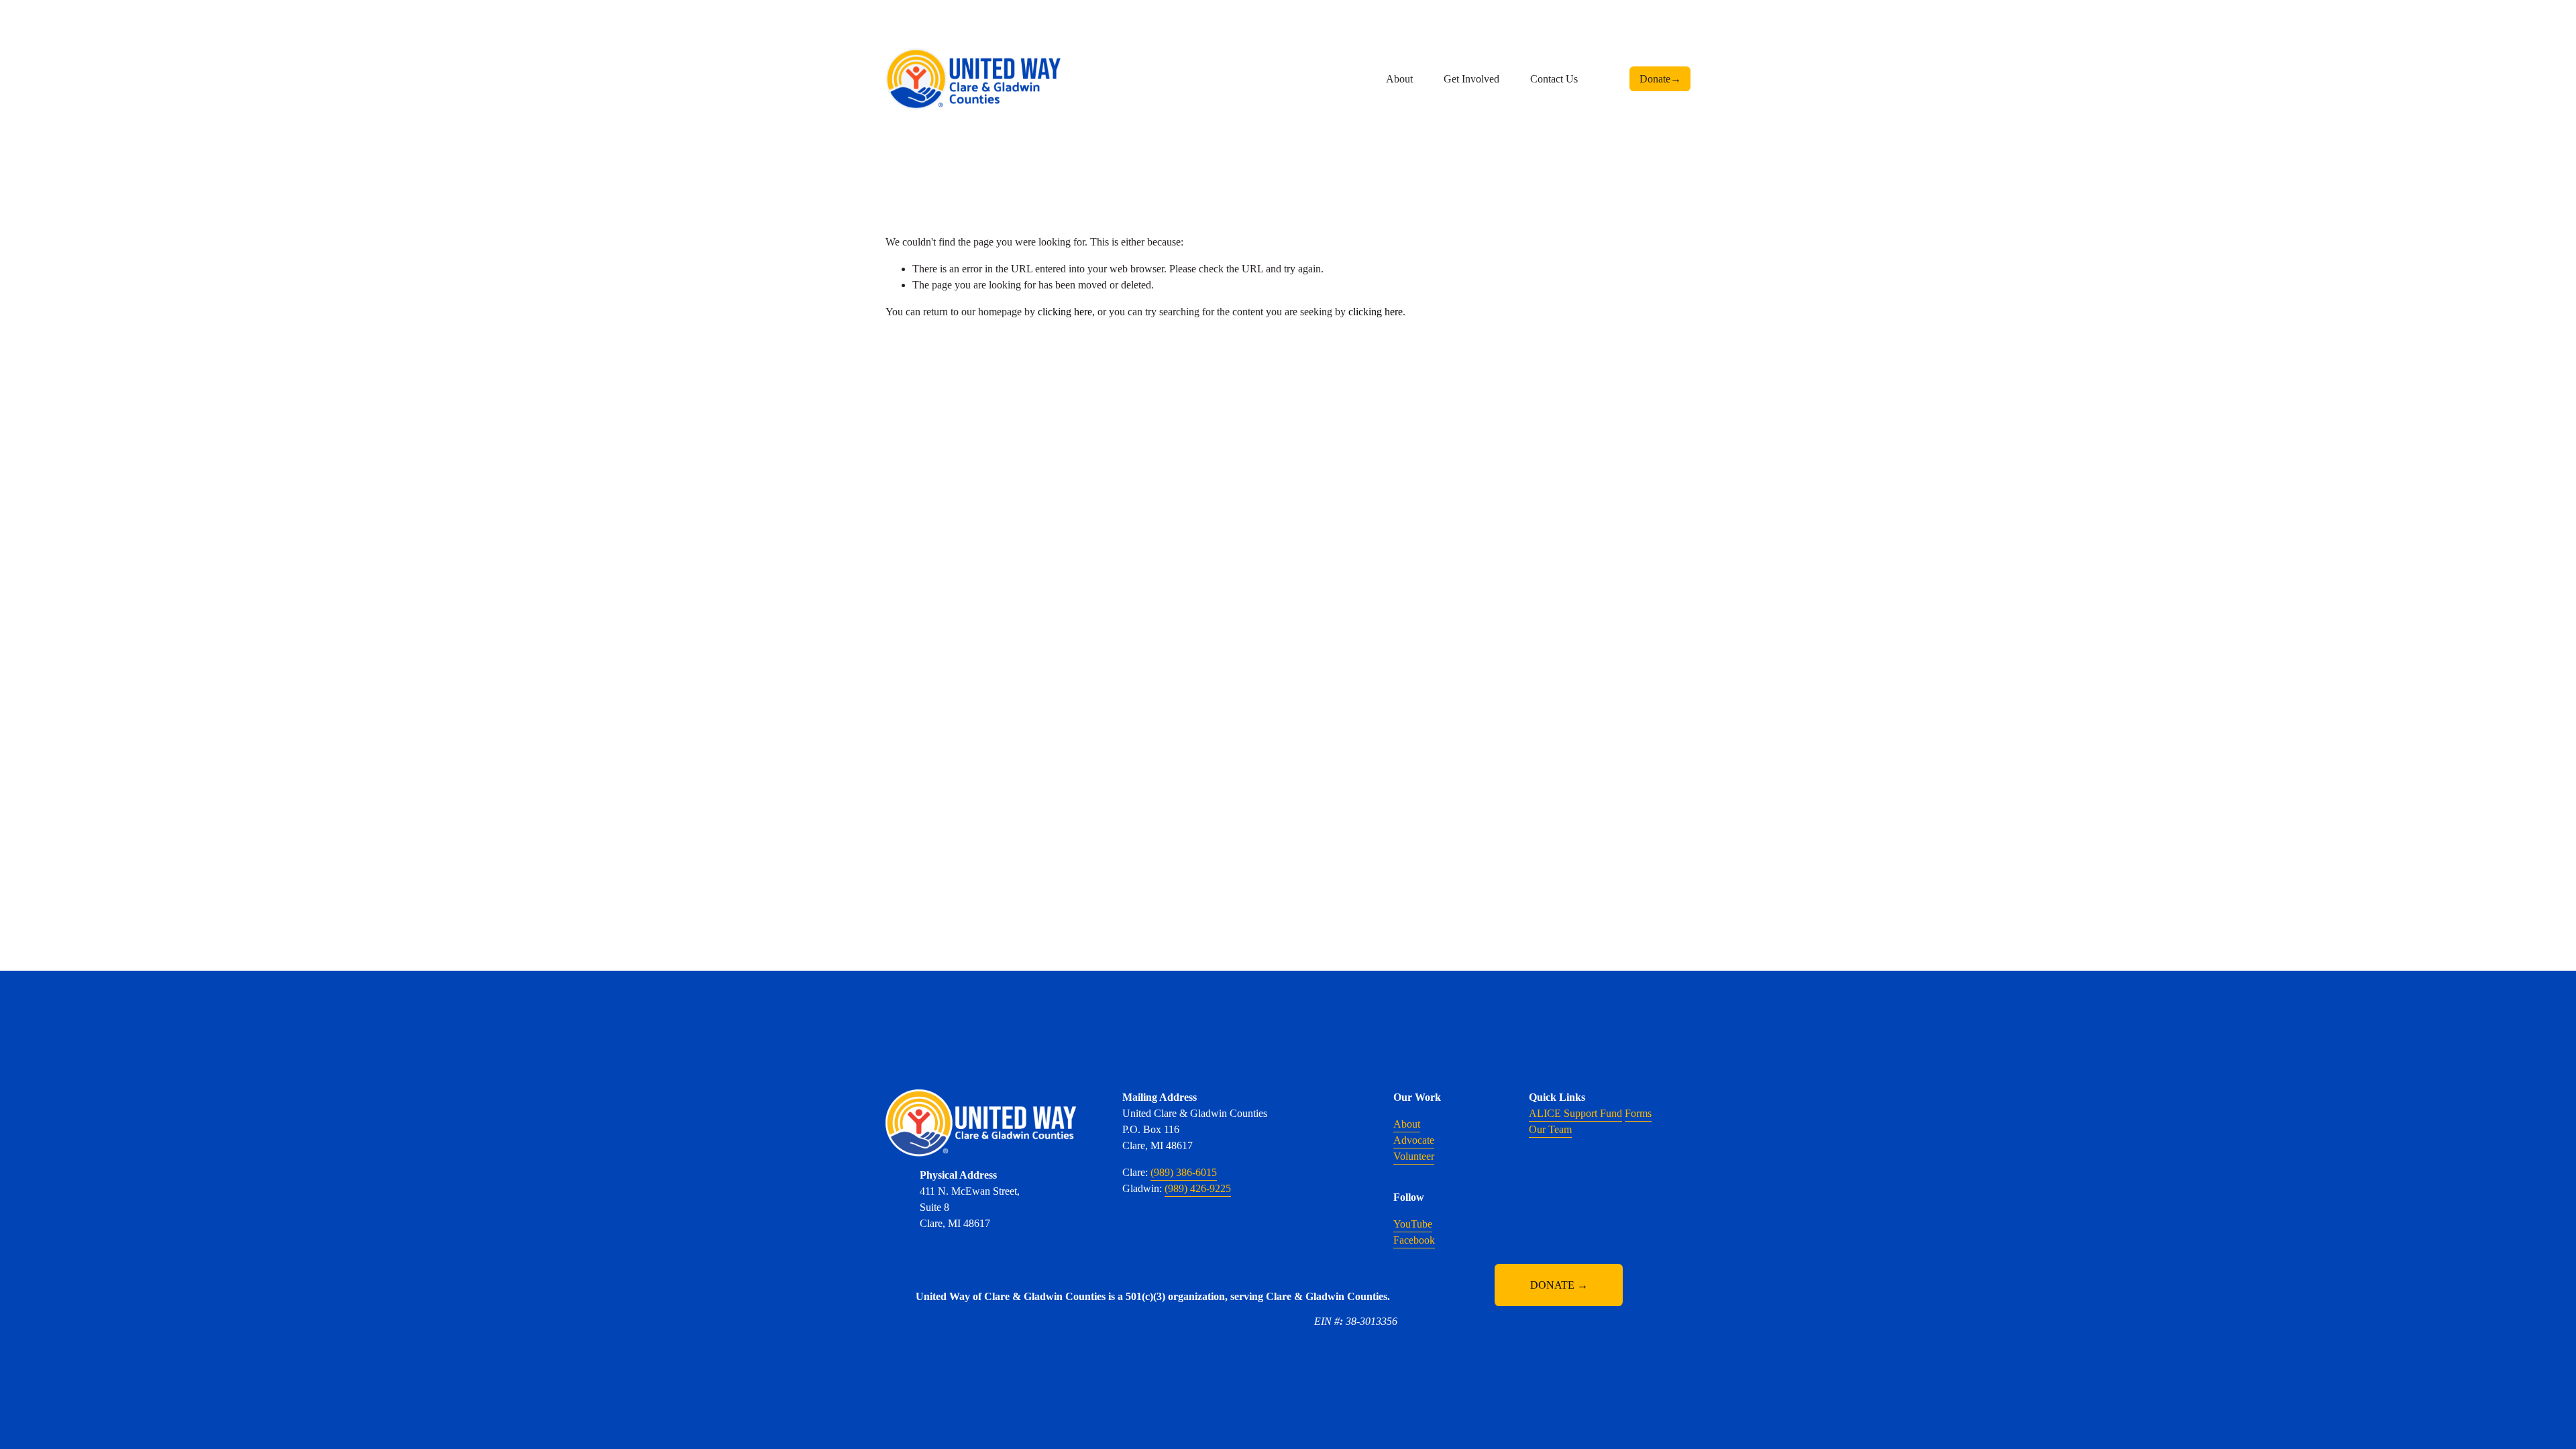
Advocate (1414, 1140)
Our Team (1550, 1129)
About (1407, 1124)
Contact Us (1554, 79)
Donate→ (1660, 79)
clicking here (1065, 312)
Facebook (1414, 1240)
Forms (1638, 1113)
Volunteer (1414, 1156)
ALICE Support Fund (1575, 1113)
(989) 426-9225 (1198, 1188)
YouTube (1413, 1224)
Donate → (1559, 1285)
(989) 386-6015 (1184, 1172)
